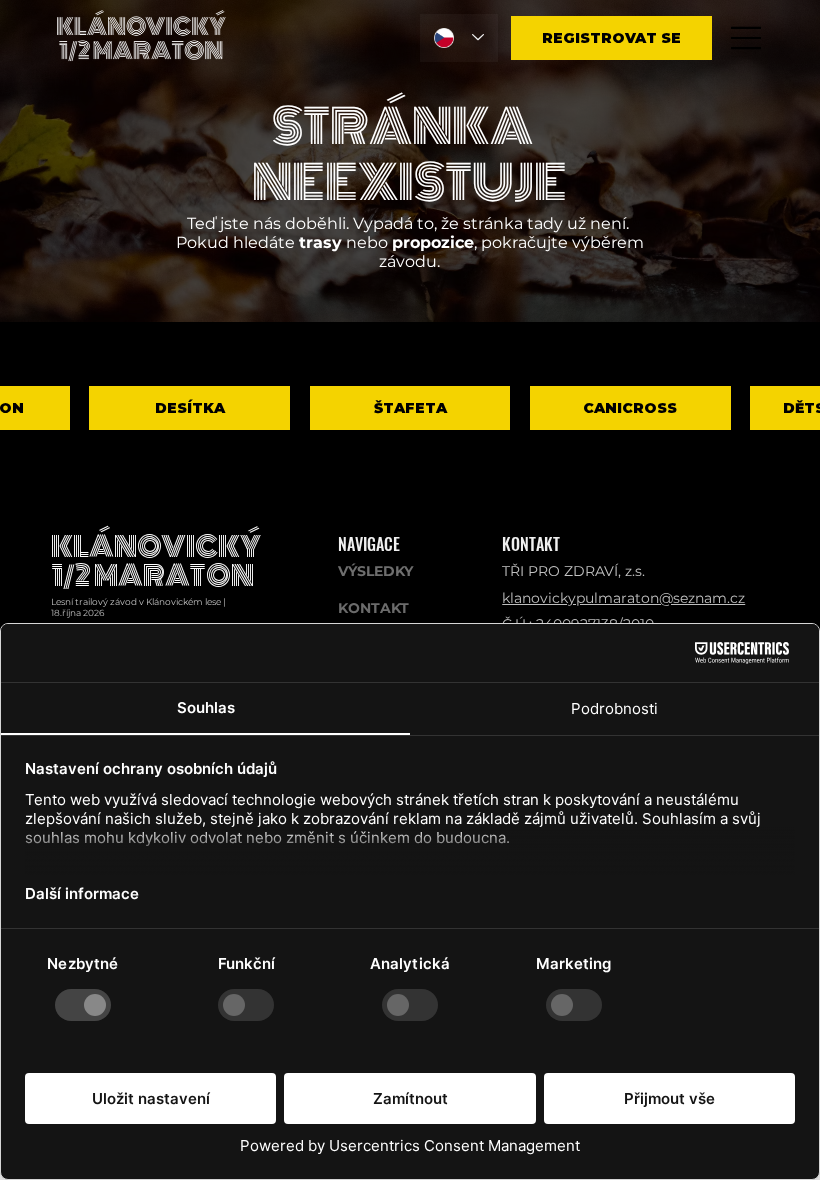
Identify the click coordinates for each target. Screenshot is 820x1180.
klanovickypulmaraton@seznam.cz (623, 598)
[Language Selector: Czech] (459, 38)
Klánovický (156, 547)
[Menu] (747, 38)
